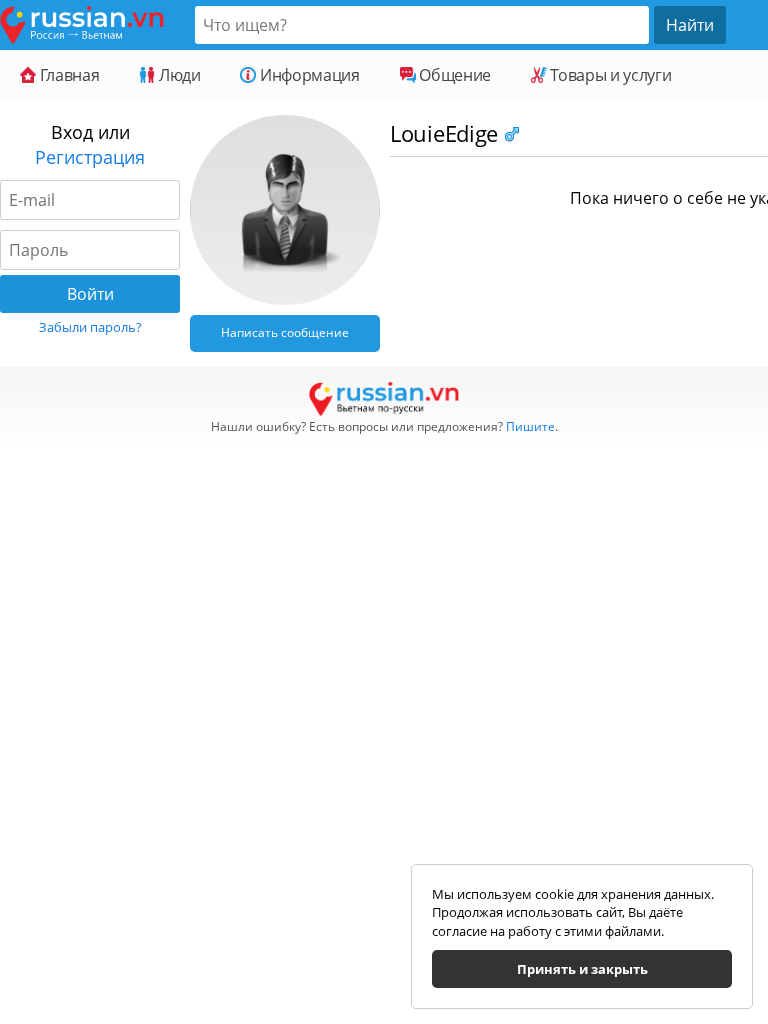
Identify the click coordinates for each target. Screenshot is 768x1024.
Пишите (530, 426)
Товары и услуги (609, 75)
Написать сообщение (285, 332)
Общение (453, 75)
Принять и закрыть (582, 969)
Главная (67, 75)
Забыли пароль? (90, 327)
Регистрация (90, 157)
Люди (177, 75)
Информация (307, 75)
